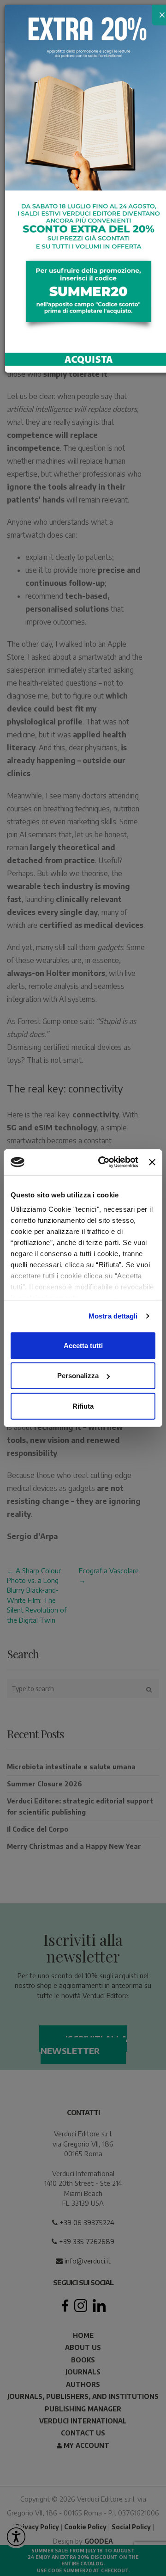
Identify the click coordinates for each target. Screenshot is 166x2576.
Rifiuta (83, 1406)
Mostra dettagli (113, 1316)
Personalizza (78, 1376)
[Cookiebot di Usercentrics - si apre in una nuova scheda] (103, 1162)
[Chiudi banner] (152, 1162)
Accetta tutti (83, 1345)
